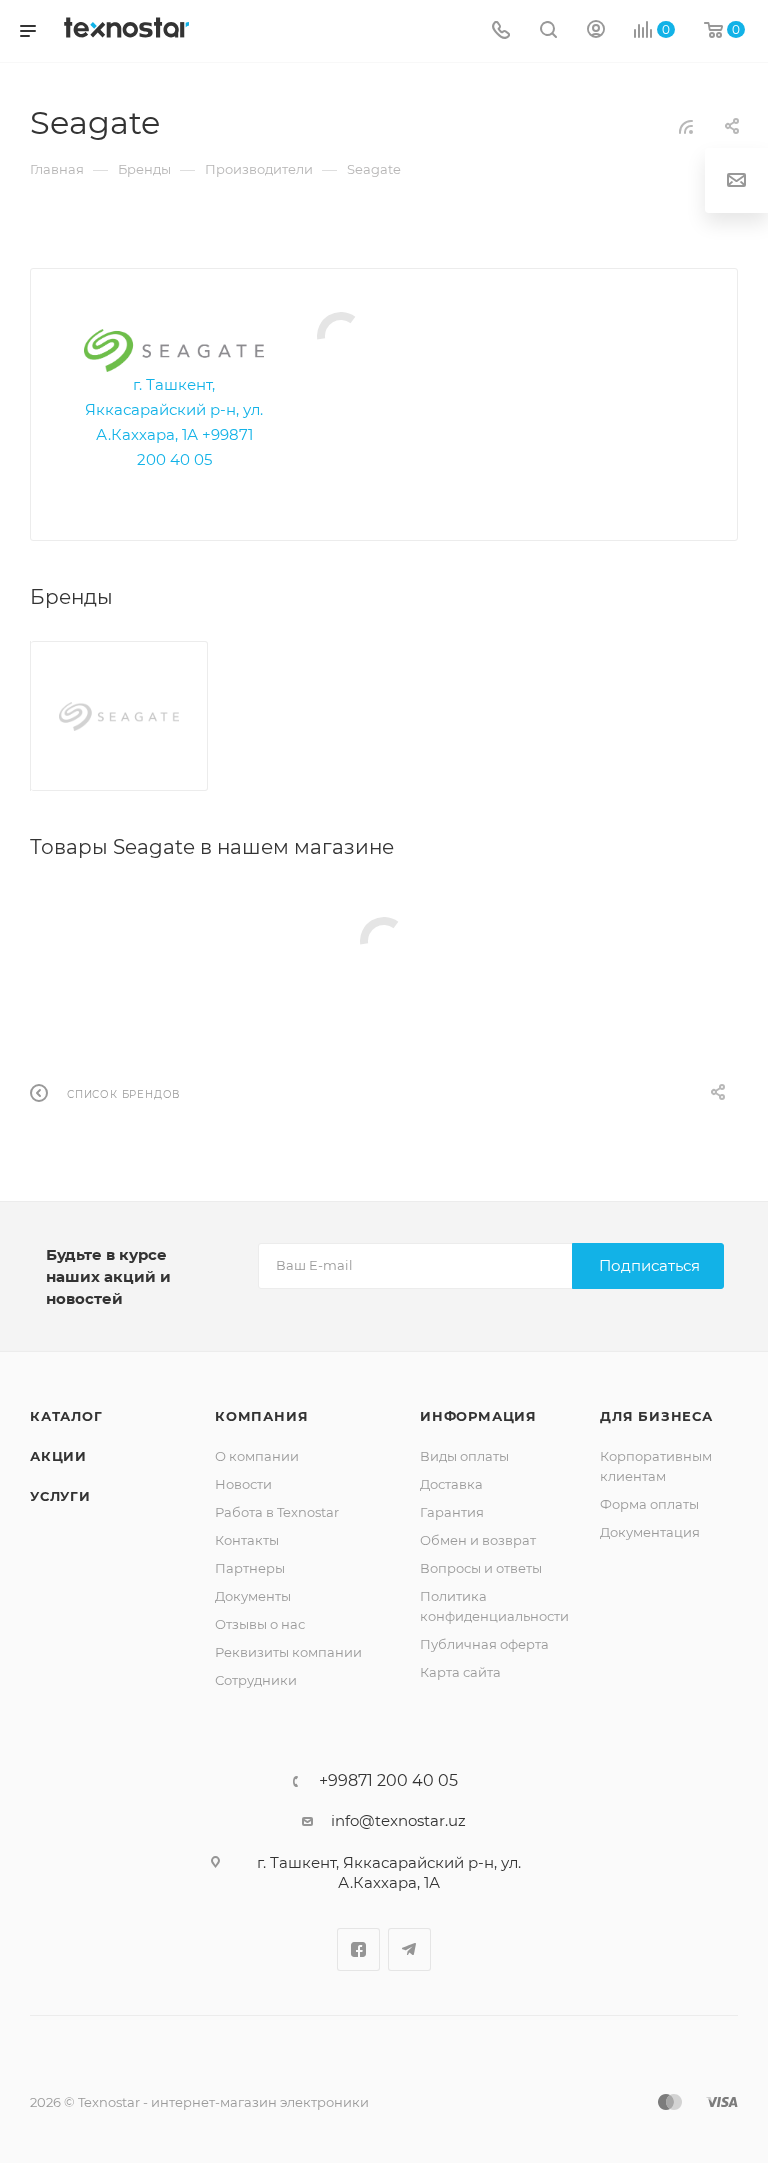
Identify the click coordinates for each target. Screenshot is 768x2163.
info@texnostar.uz (398, 1820)
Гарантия (452, 1512)
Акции (58, 1456)
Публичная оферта (484, 1644)
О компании (257, 1456)
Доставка (451, 1484)
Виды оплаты (464, 1456)
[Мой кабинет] (596, 31)
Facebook (358, 1949)
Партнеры (250, 1568)
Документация (650, 1532)
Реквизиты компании (288, 1652)
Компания (261, 1416)
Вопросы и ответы (481, 1568)
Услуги (60, 1496)
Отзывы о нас (260, 1624)
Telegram (409, 1949)
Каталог (66, 1416)
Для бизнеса (656, 1416)
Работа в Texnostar (277, 1512)
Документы (253, 1596)
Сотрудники (256, 1680)
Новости (243, 1484)
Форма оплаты (649, 1504)
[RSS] (686, 126)
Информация (478, 1416)
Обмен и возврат (478, 1540)
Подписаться (649, 1265)
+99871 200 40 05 (388, 1781)
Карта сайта (460, 1672)
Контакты (247, 1540)
